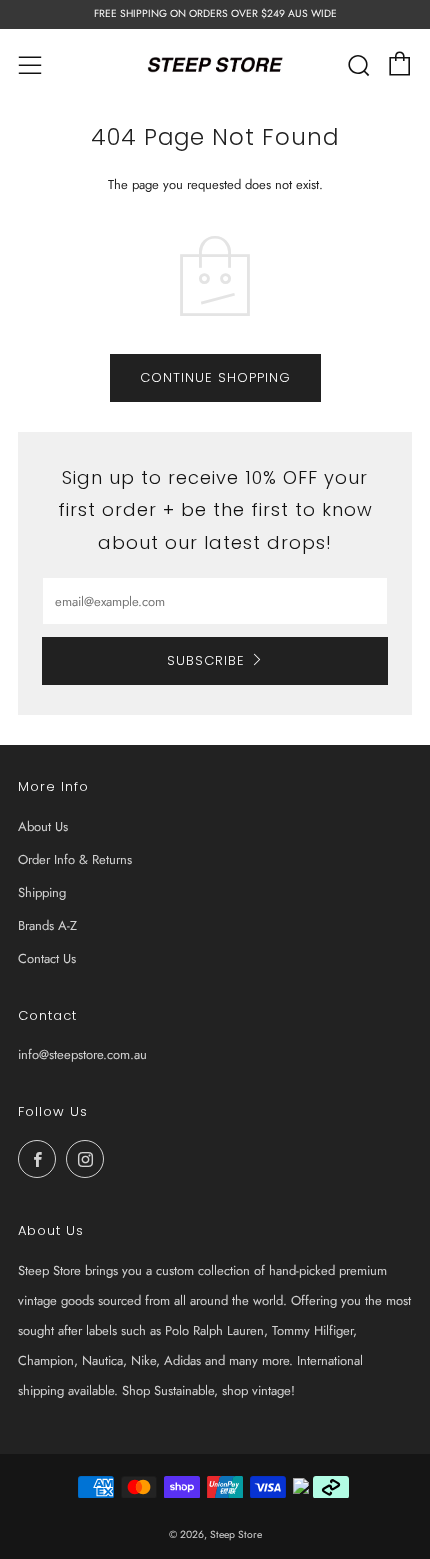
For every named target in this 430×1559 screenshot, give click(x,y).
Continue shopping (215, 377)
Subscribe (206, 660)
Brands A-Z (47, 925)
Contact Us (47, 958)
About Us (43, 826)
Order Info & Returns (75, 859)
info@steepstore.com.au (82, 1054)
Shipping (42, 892)
